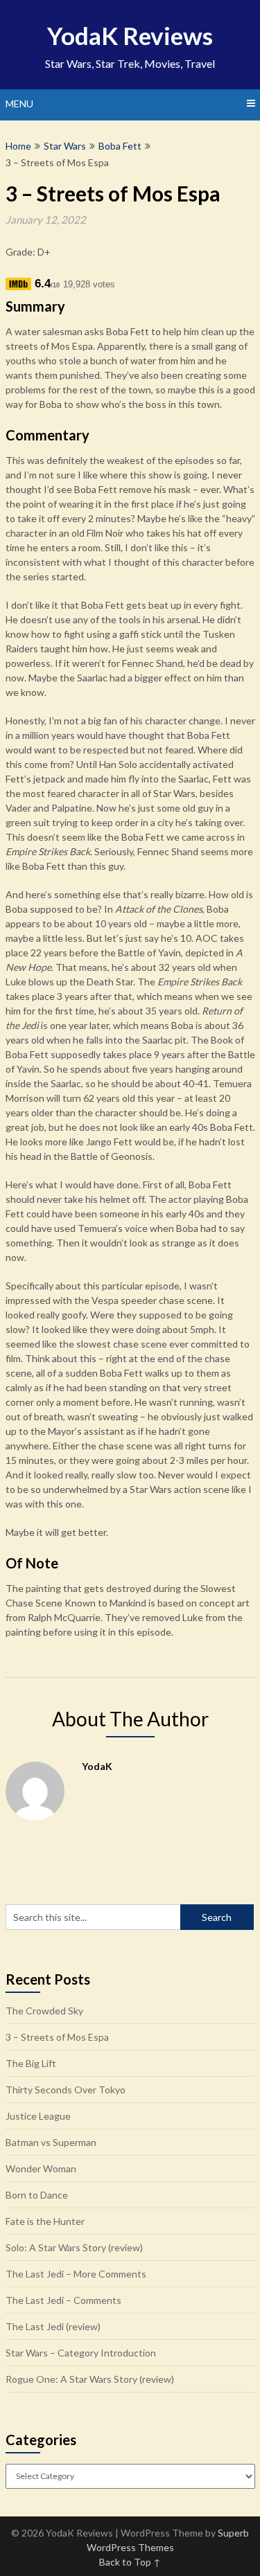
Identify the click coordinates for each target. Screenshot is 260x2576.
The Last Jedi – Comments (63, 2300)
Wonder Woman (41, 2168)
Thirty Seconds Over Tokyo (66, 2090)
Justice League (38, 2116)
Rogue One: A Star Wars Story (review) (90, 2379)
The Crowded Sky (44, 2011)
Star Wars (65, 146)
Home (18, 146)
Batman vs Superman (51, 2142)
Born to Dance (37, 2195)
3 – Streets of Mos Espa (57, 2037)
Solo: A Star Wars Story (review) (74, 2247)
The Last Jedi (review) (53, 2326)
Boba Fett (120, 146)
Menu (19, 104)
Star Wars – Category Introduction (81, 2353)
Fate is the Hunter (45, 2221)
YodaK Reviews (130, 35)
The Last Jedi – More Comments (76, 2274)
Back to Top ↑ (130, 2562)
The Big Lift (31, 2063)
